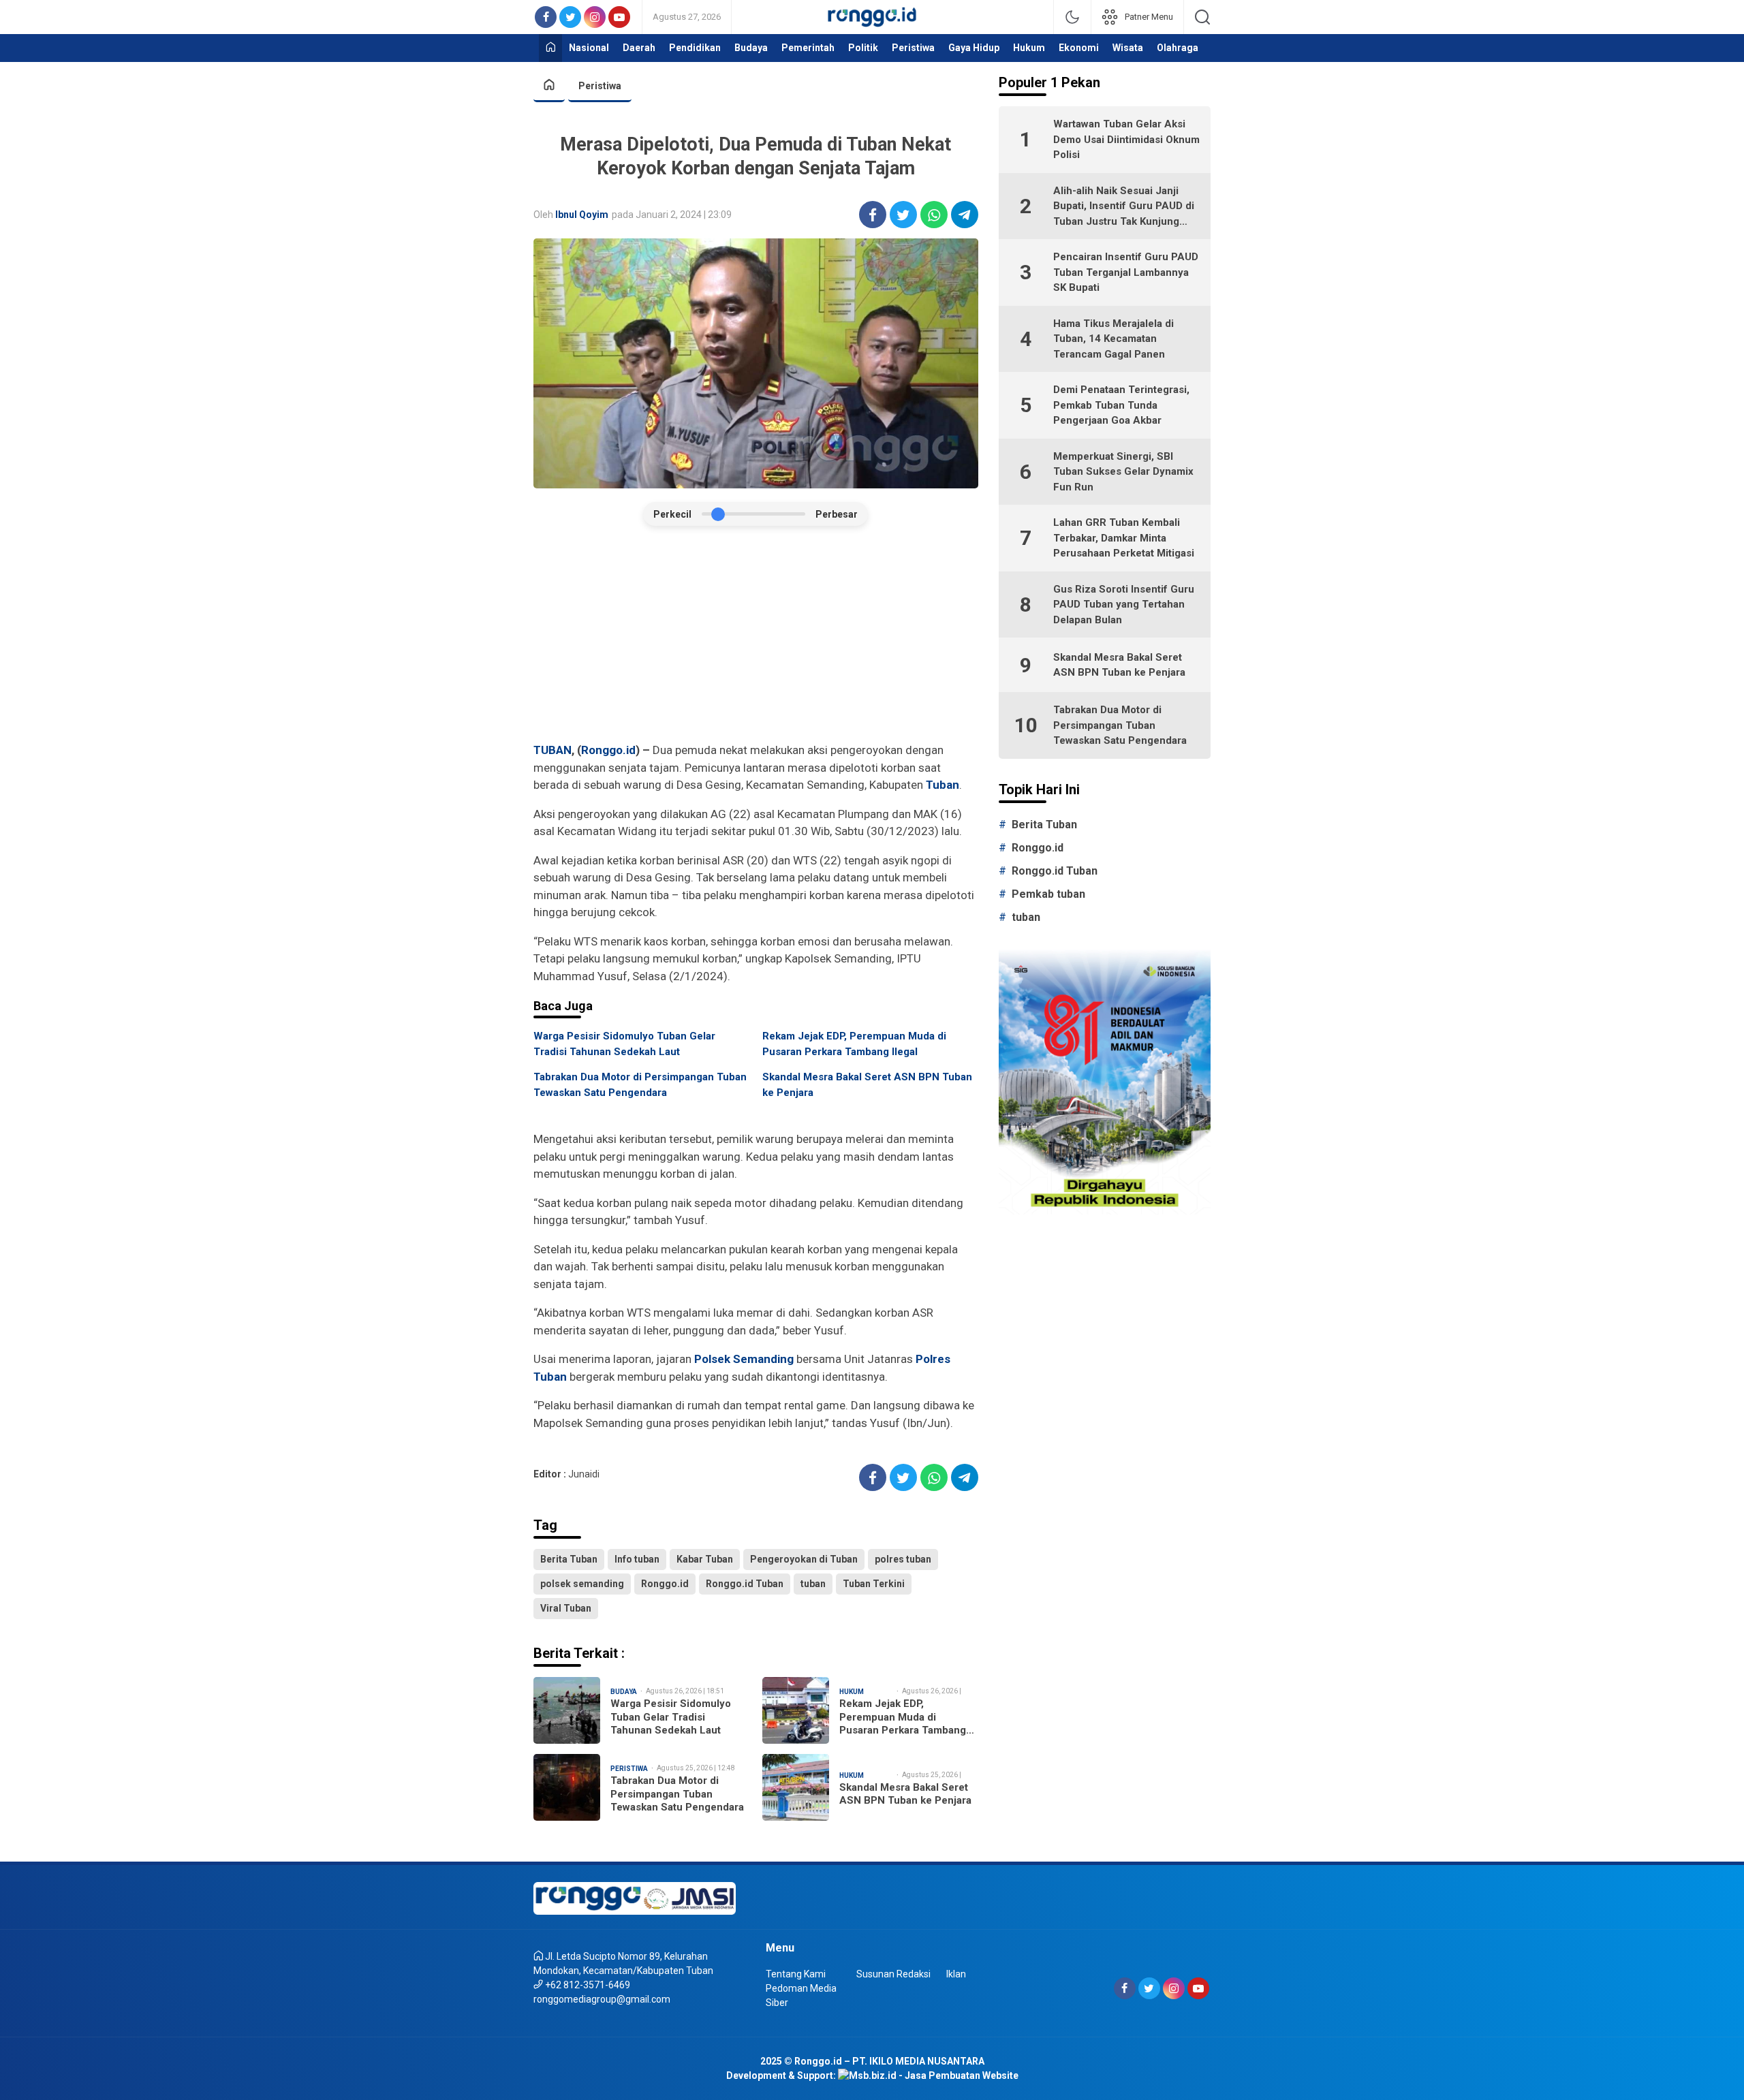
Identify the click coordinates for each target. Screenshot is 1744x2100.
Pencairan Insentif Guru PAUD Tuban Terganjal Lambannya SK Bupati (1126, 272)
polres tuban (903, 1559)
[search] (1202, 17)
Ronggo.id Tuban (745, 1584)
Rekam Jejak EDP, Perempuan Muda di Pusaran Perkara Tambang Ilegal (854, 1044)
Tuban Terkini (874, 1584)
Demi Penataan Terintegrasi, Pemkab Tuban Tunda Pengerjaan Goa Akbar (1121, 405)
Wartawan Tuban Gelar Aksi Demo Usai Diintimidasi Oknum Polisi (1126, 139)
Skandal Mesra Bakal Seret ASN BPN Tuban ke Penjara (867, 1085)
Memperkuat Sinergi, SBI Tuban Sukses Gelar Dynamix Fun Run (1123, 472)
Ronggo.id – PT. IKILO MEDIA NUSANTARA (889, 2061)
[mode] (1072, 17)
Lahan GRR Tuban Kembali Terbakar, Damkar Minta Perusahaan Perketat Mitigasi (1124, 538)
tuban (813, 1584)
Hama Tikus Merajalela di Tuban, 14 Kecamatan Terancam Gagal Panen (1114, 339)
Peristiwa (600, 86)
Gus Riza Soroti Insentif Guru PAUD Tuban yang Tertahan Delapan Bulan (1124, 605)
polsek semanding (582, 1584)
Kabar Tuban (705, 1559)
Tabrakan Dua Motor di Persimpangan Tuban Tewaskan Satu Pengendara (640, 1085)
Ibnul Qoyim (582, 215)
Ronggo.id (608, 750)
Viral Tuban (566, 1608)
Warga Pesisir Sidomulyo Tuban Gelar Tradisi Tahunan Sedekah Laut (624, 1044)
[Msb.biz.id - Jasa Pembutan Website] (928, 2075)
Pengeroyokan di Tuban (804, 1559)
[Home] (550, 48)
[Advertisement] (756, 635)
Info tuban (637, 1559)
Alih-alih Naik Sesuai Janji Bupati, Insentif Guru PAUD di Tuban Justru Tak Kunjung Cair (1124, 207)
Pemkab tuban (1048, 894)
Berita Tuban (569, 1559)
